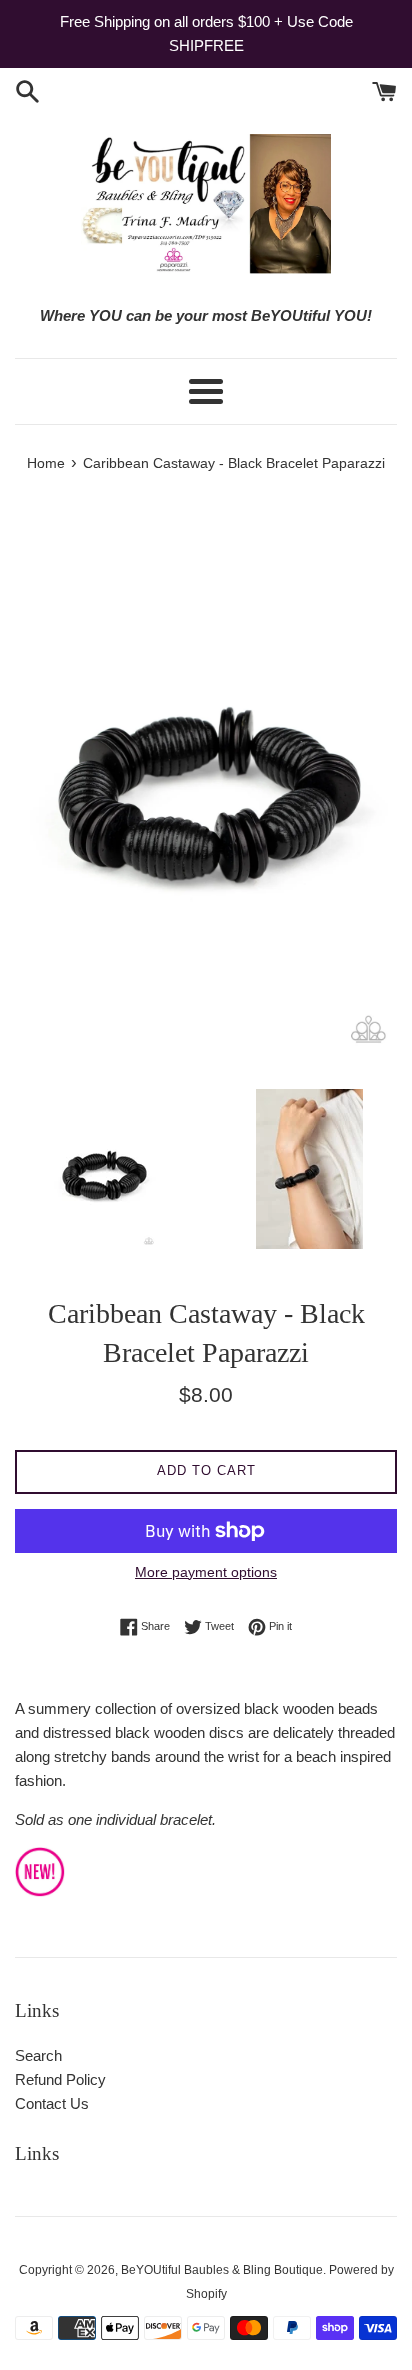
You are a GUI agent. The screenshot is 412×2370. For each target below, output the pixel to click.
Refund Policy (60, 2079)
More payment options (206, 1572)
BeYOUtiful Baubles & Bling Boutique (222, 2270)
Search (38, 2055)
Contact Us (52, 2103)
